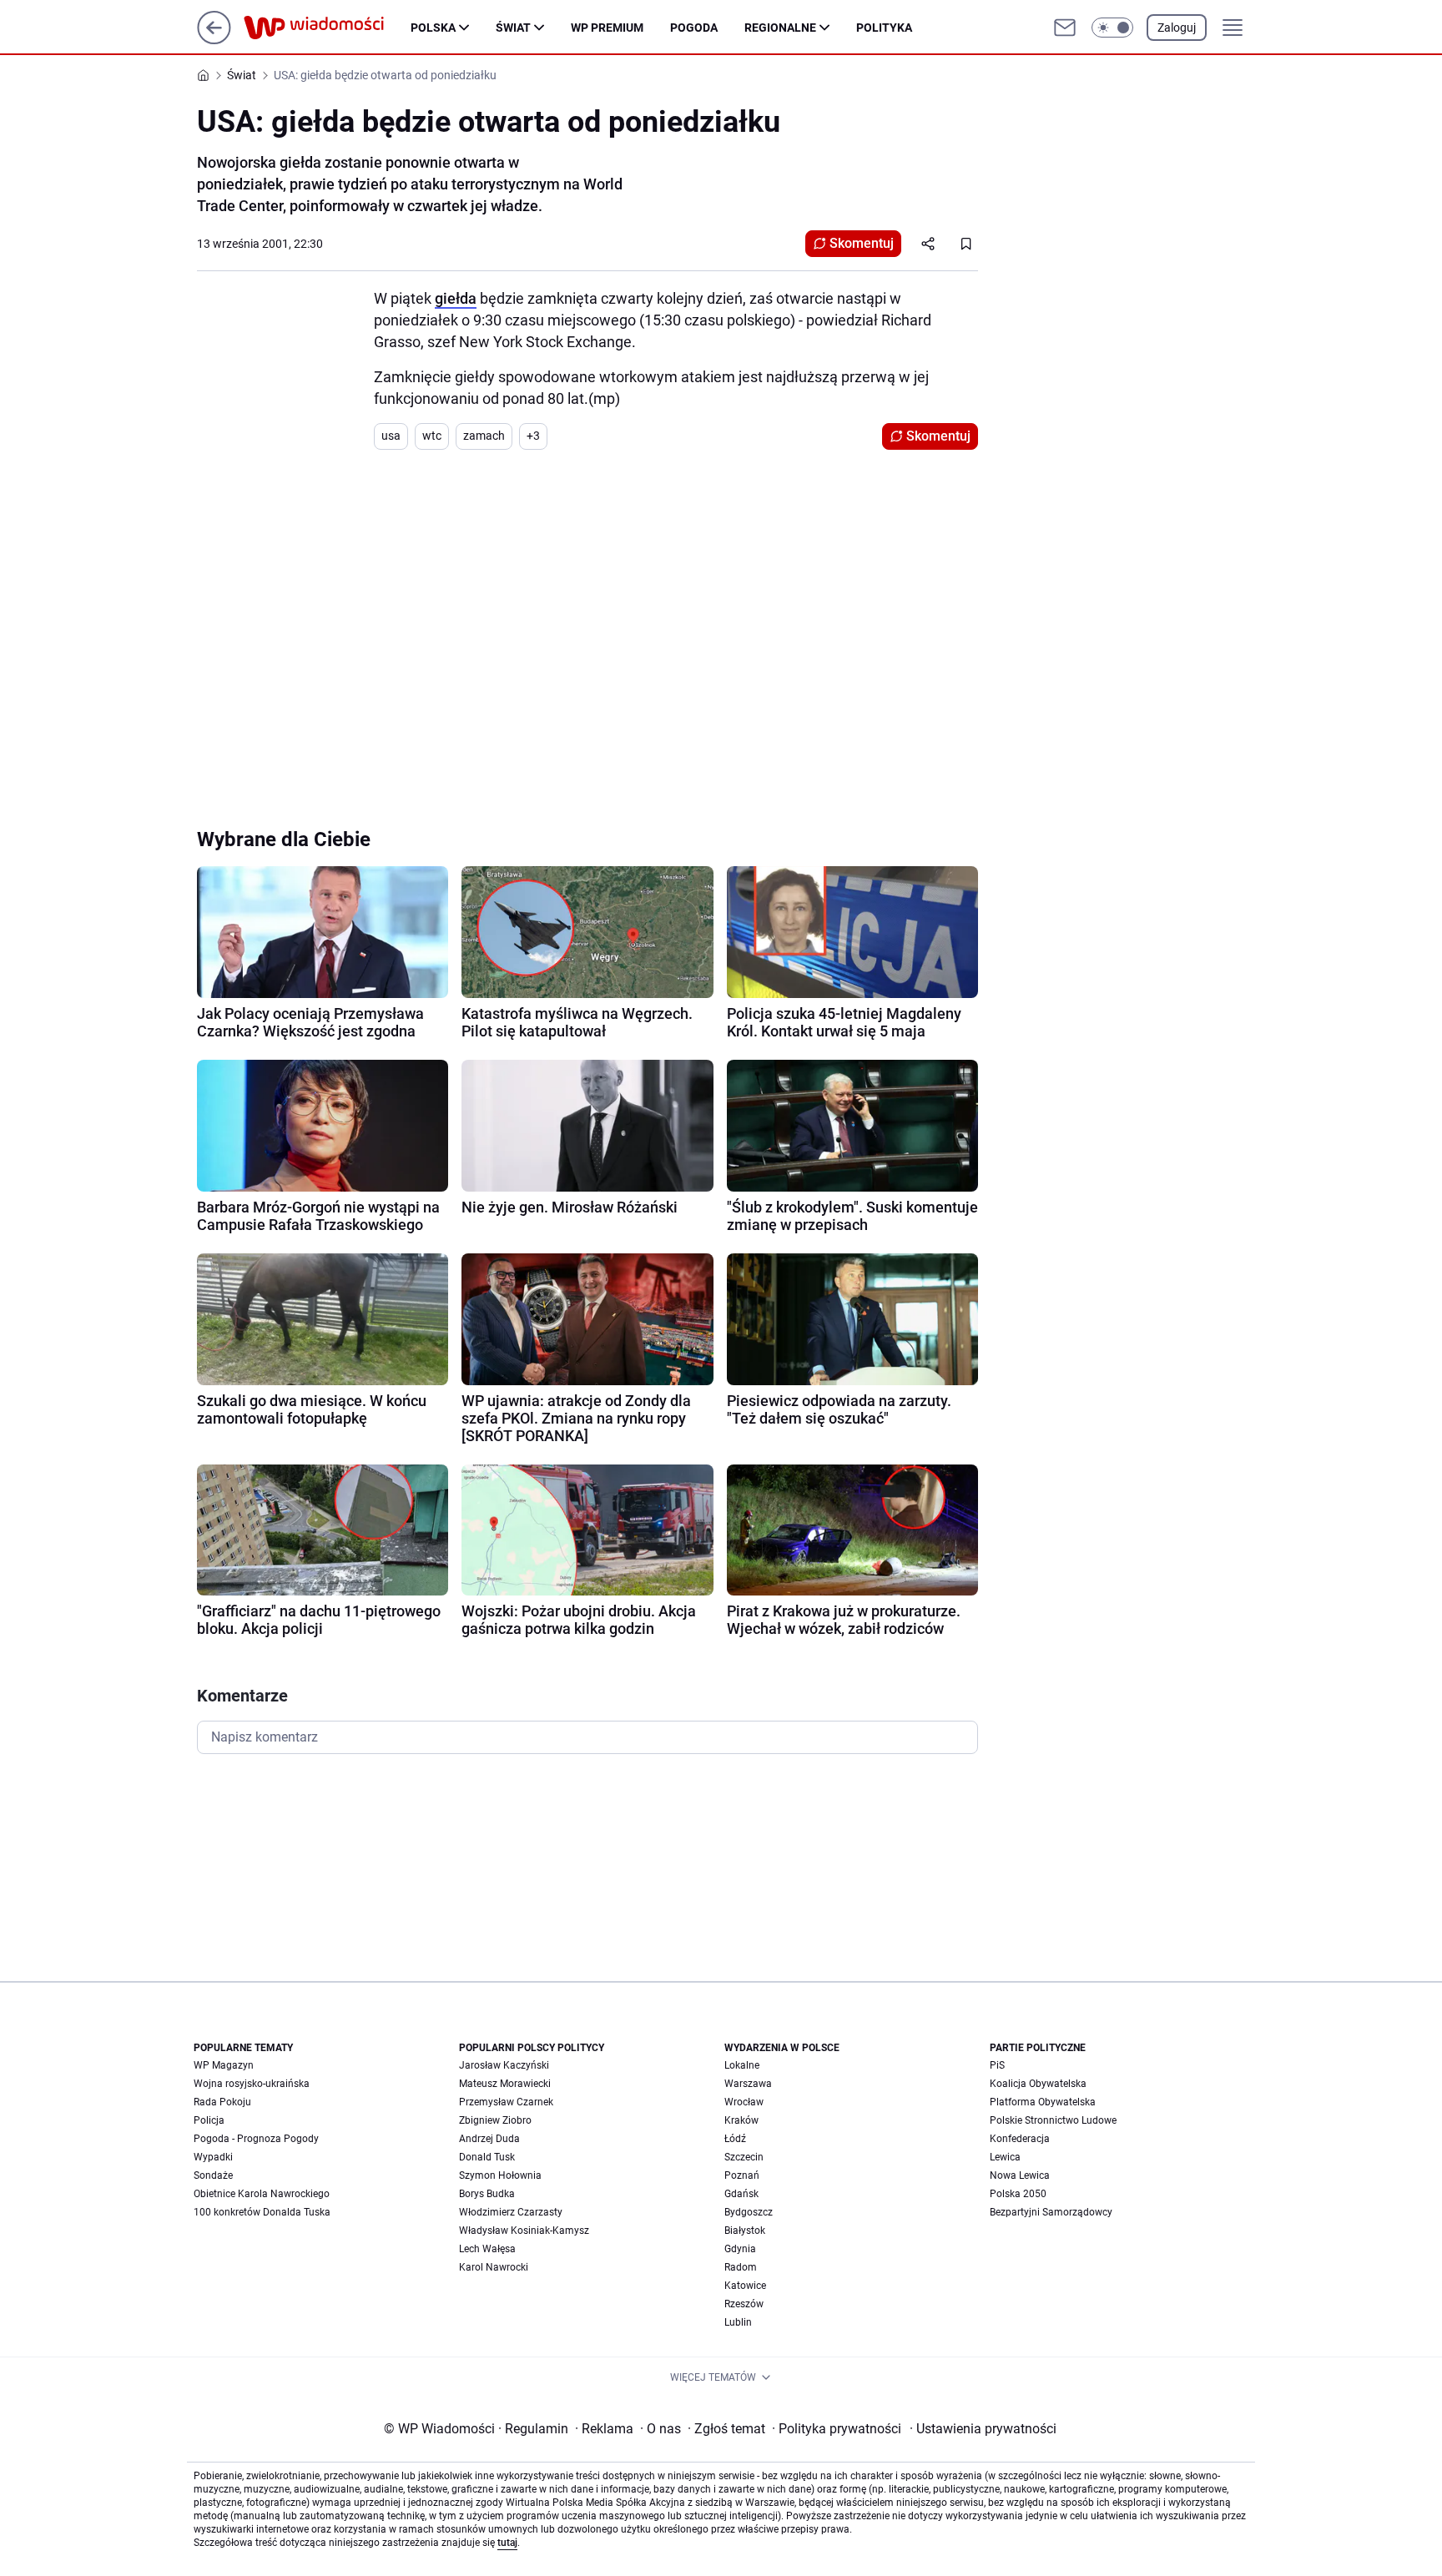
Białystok (745, 2231)
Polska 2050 (1018, 2194)
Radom (741, 2267)
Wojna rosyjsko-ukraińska (252, 2084)
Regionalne (780, 28)
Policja (209, 2120)
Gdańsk (741, 2194)
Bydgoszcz (749, 2212)
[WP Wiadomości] (327, 28)
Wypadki (213, 2157)
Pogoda (694, 28)
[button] (1112, 28)
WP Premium (607, 28)
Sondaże (213, 2175)
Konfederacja (1020, 2139)
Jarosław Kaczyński (504, 2065)
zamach (484, 436)
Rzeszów (744, 2304)
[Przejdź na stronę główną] (214, 40)
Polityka (884, 28)
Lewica (1005, 2157)
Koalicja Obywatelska (1038, 2084)
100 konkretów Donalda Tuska (262, 2212)
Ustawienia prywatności (983, 2429)
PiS (997, 2065)
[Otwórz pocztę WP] (1065, 28)
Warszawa (748, 2084)
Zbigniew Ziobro (495, 2120)
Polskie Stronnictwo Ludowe (1053, 2120)
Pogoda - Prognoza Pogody (256, 2139)
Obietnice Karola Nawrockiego (262, 2194)
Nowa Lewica (1020, 2175)
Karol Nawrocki (494, 2267)
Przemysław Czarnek (506, 2102)
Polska (433, 28)
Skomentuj (862, 243)
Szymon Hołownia (500, 2175)
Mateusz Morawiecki (505, 2084)
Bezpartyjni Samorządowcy (1051, 2212)
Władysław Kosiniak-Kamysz (524, 2231)
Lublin (738, 2322)
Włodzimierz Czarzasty (511, 2212)
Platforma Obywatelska (1043, 2102)
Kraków (741, 2120)
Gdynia (740, 2249)
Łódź (735, 2139)
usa (391, 436)
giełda (456, 298)
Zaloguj (1177, 28)
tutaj (507, 2543)
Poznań (742, 2175)
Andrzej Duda (489, 2139)
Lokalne (742, 2065)
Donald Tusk (487, 2157)
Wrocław (744, 2102)
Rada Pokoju (222, 2102)
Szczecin (744, 2157)
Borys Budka (487, 2194)
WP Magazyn (224, 2065)
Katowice (745, 2286)
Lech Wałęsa (487, 2249)
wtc (432, 436)
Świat (513, 28)
